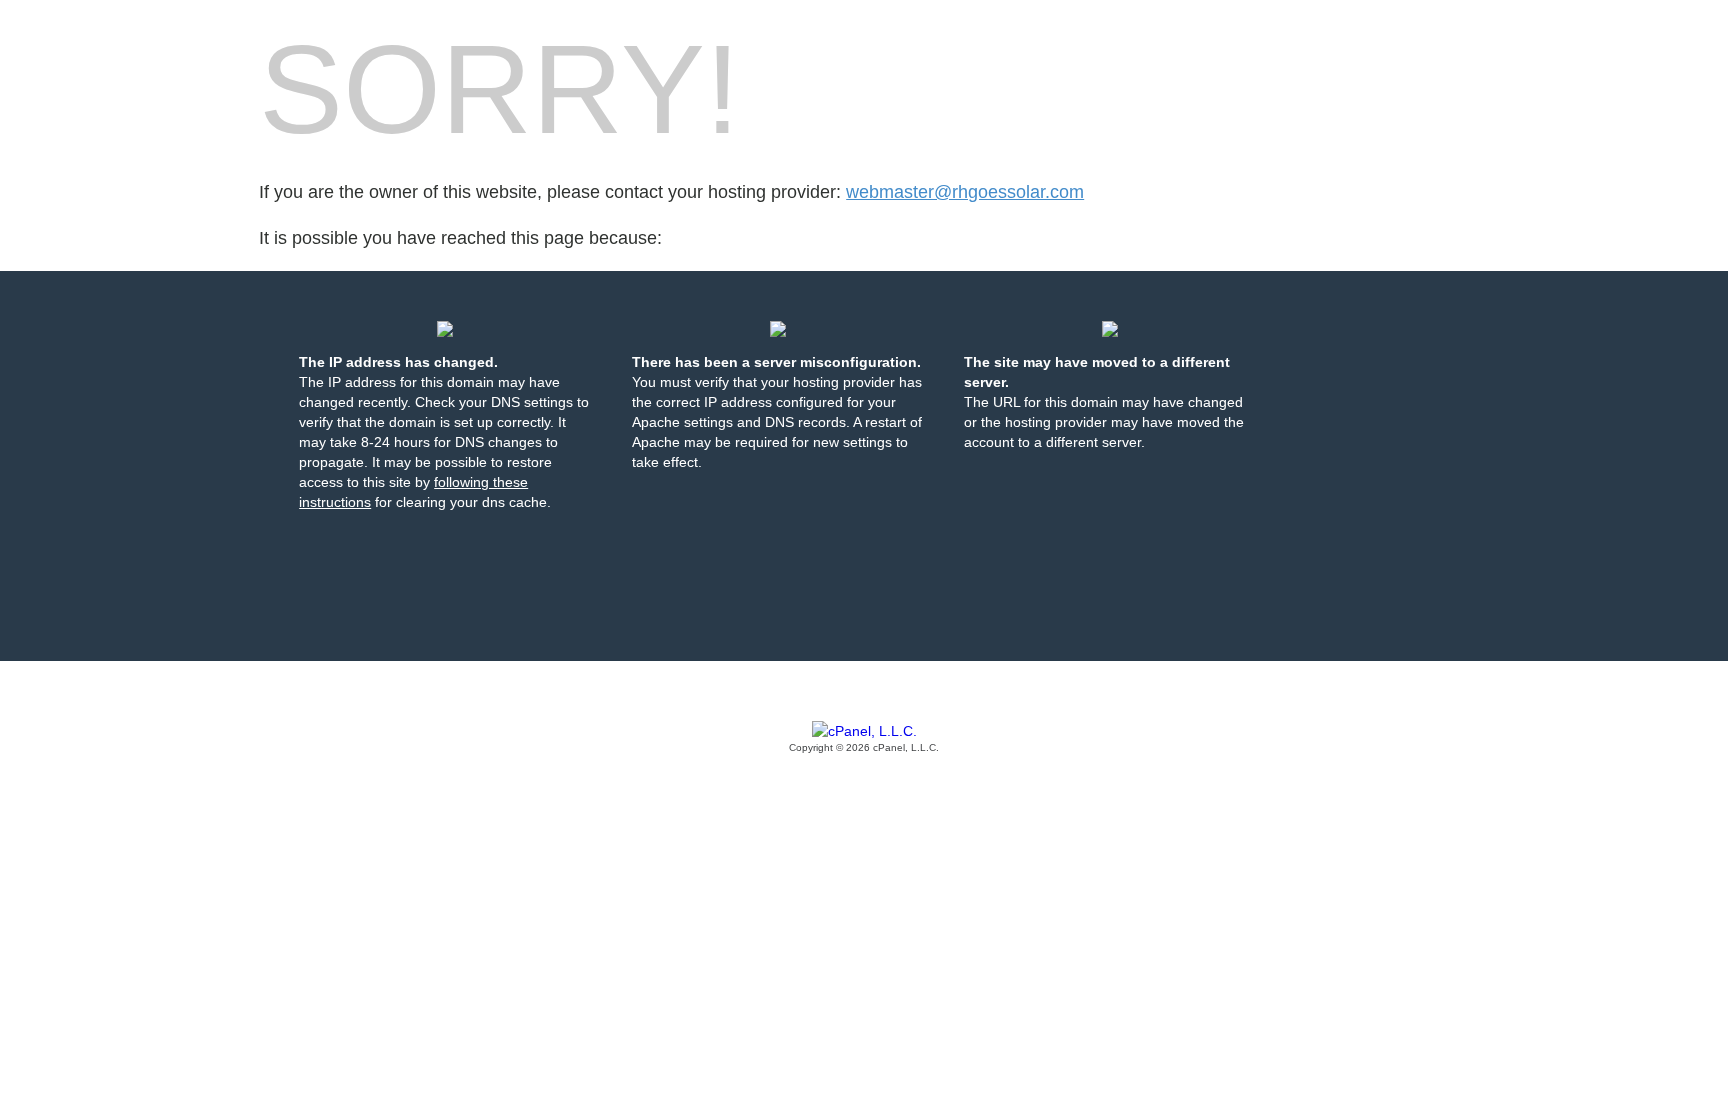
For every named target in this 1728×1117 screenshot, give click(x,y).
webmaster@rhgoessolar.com (965, 192)
